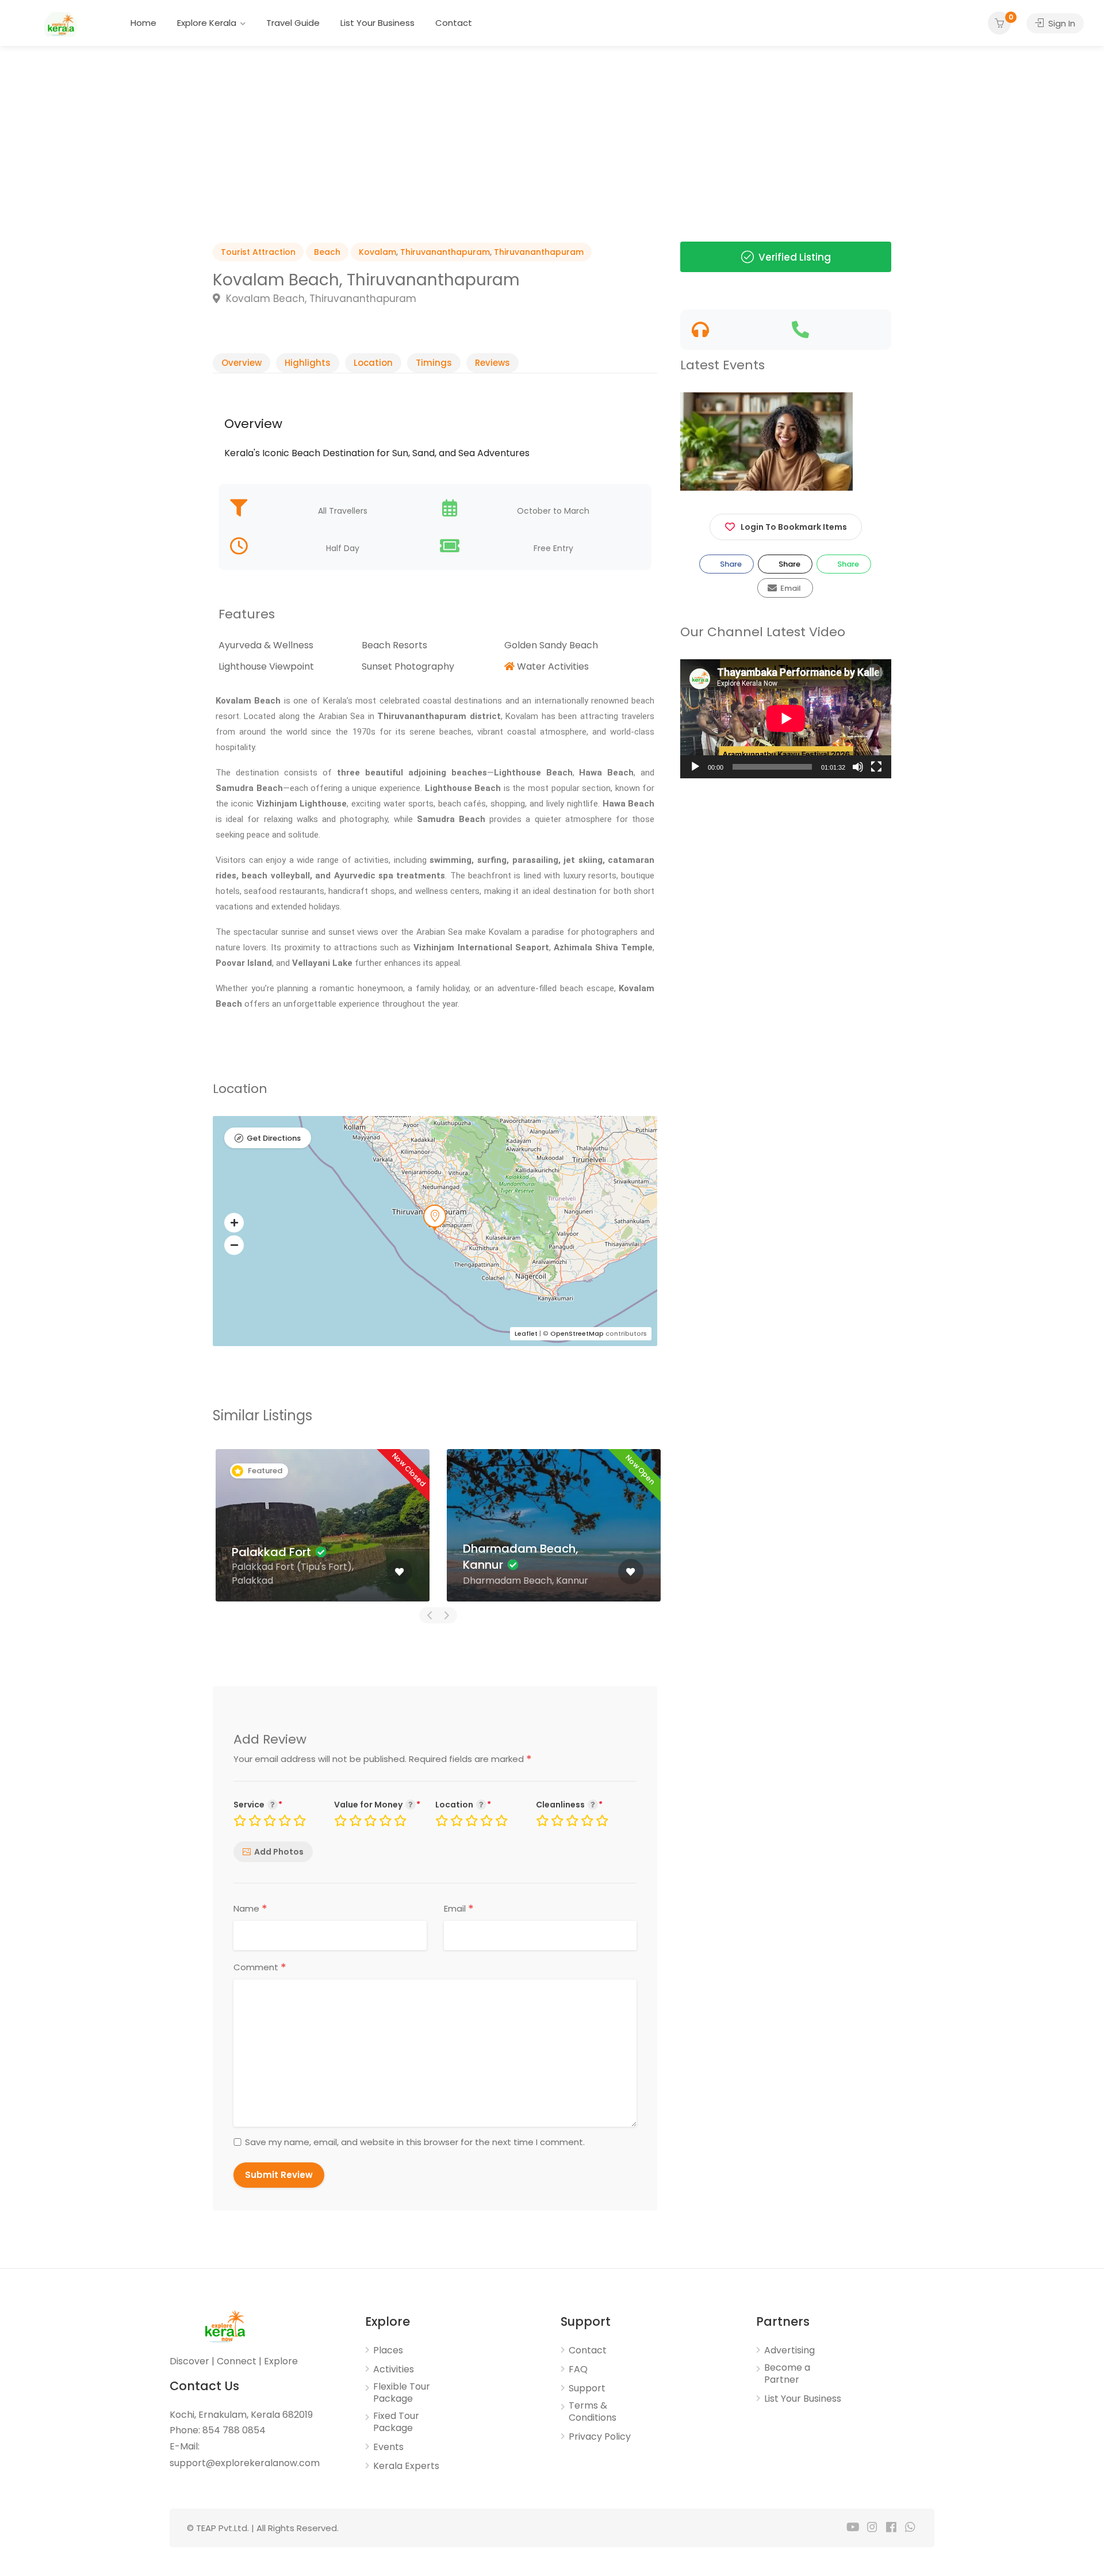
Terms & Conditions (593, 2412)
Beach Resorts (394, 645)
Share (730, 564)
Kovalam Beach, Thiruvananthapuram (320, 299)
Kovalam (377, 252)
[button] (234, 1222)
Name (250, 1909)
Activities (394, 2369)
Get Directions (274, 1138)
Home (143, 23)
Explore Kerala (207, 23)
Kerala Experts (406, 2466)
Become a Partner (787, 2374)
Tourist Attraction (258, 252)
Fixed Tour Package (396, 2422)
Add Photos (279, 1852)
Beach (327, 252)
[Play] (695, 767)
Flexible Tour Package (402, 2393)
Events (388, 2447)
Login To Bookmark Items (794, 527)
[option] (184, 118)
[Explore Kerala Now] (60, 24)
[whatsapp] (910, 2528)
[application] (786, 718)
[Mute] (858, 767)
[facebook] (891, 2528)
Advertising (789, 2350)
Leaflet (526, 1333)
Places (388, 2350)
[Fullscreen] (876, 767)
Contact (454, 23)
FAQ (578, 2369)
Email (459, 1909)
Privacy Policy (600, 2437)
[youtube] (853, 2528)
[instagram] (872, 2528)
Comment (260, 1967)
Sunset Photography (408, 666)
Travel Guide (293, 23)
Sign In (1061, 23)
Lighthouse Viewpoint (266, 666)
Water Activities (553, 666)
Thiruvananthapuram (445, 252)
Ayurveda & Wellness (266, 645)
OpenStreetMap (577, 1333)
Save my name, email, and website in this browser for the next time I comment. (415, 2142)
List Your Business (377, 23)
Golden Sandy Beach (551, 645)
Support (587, 2388)
